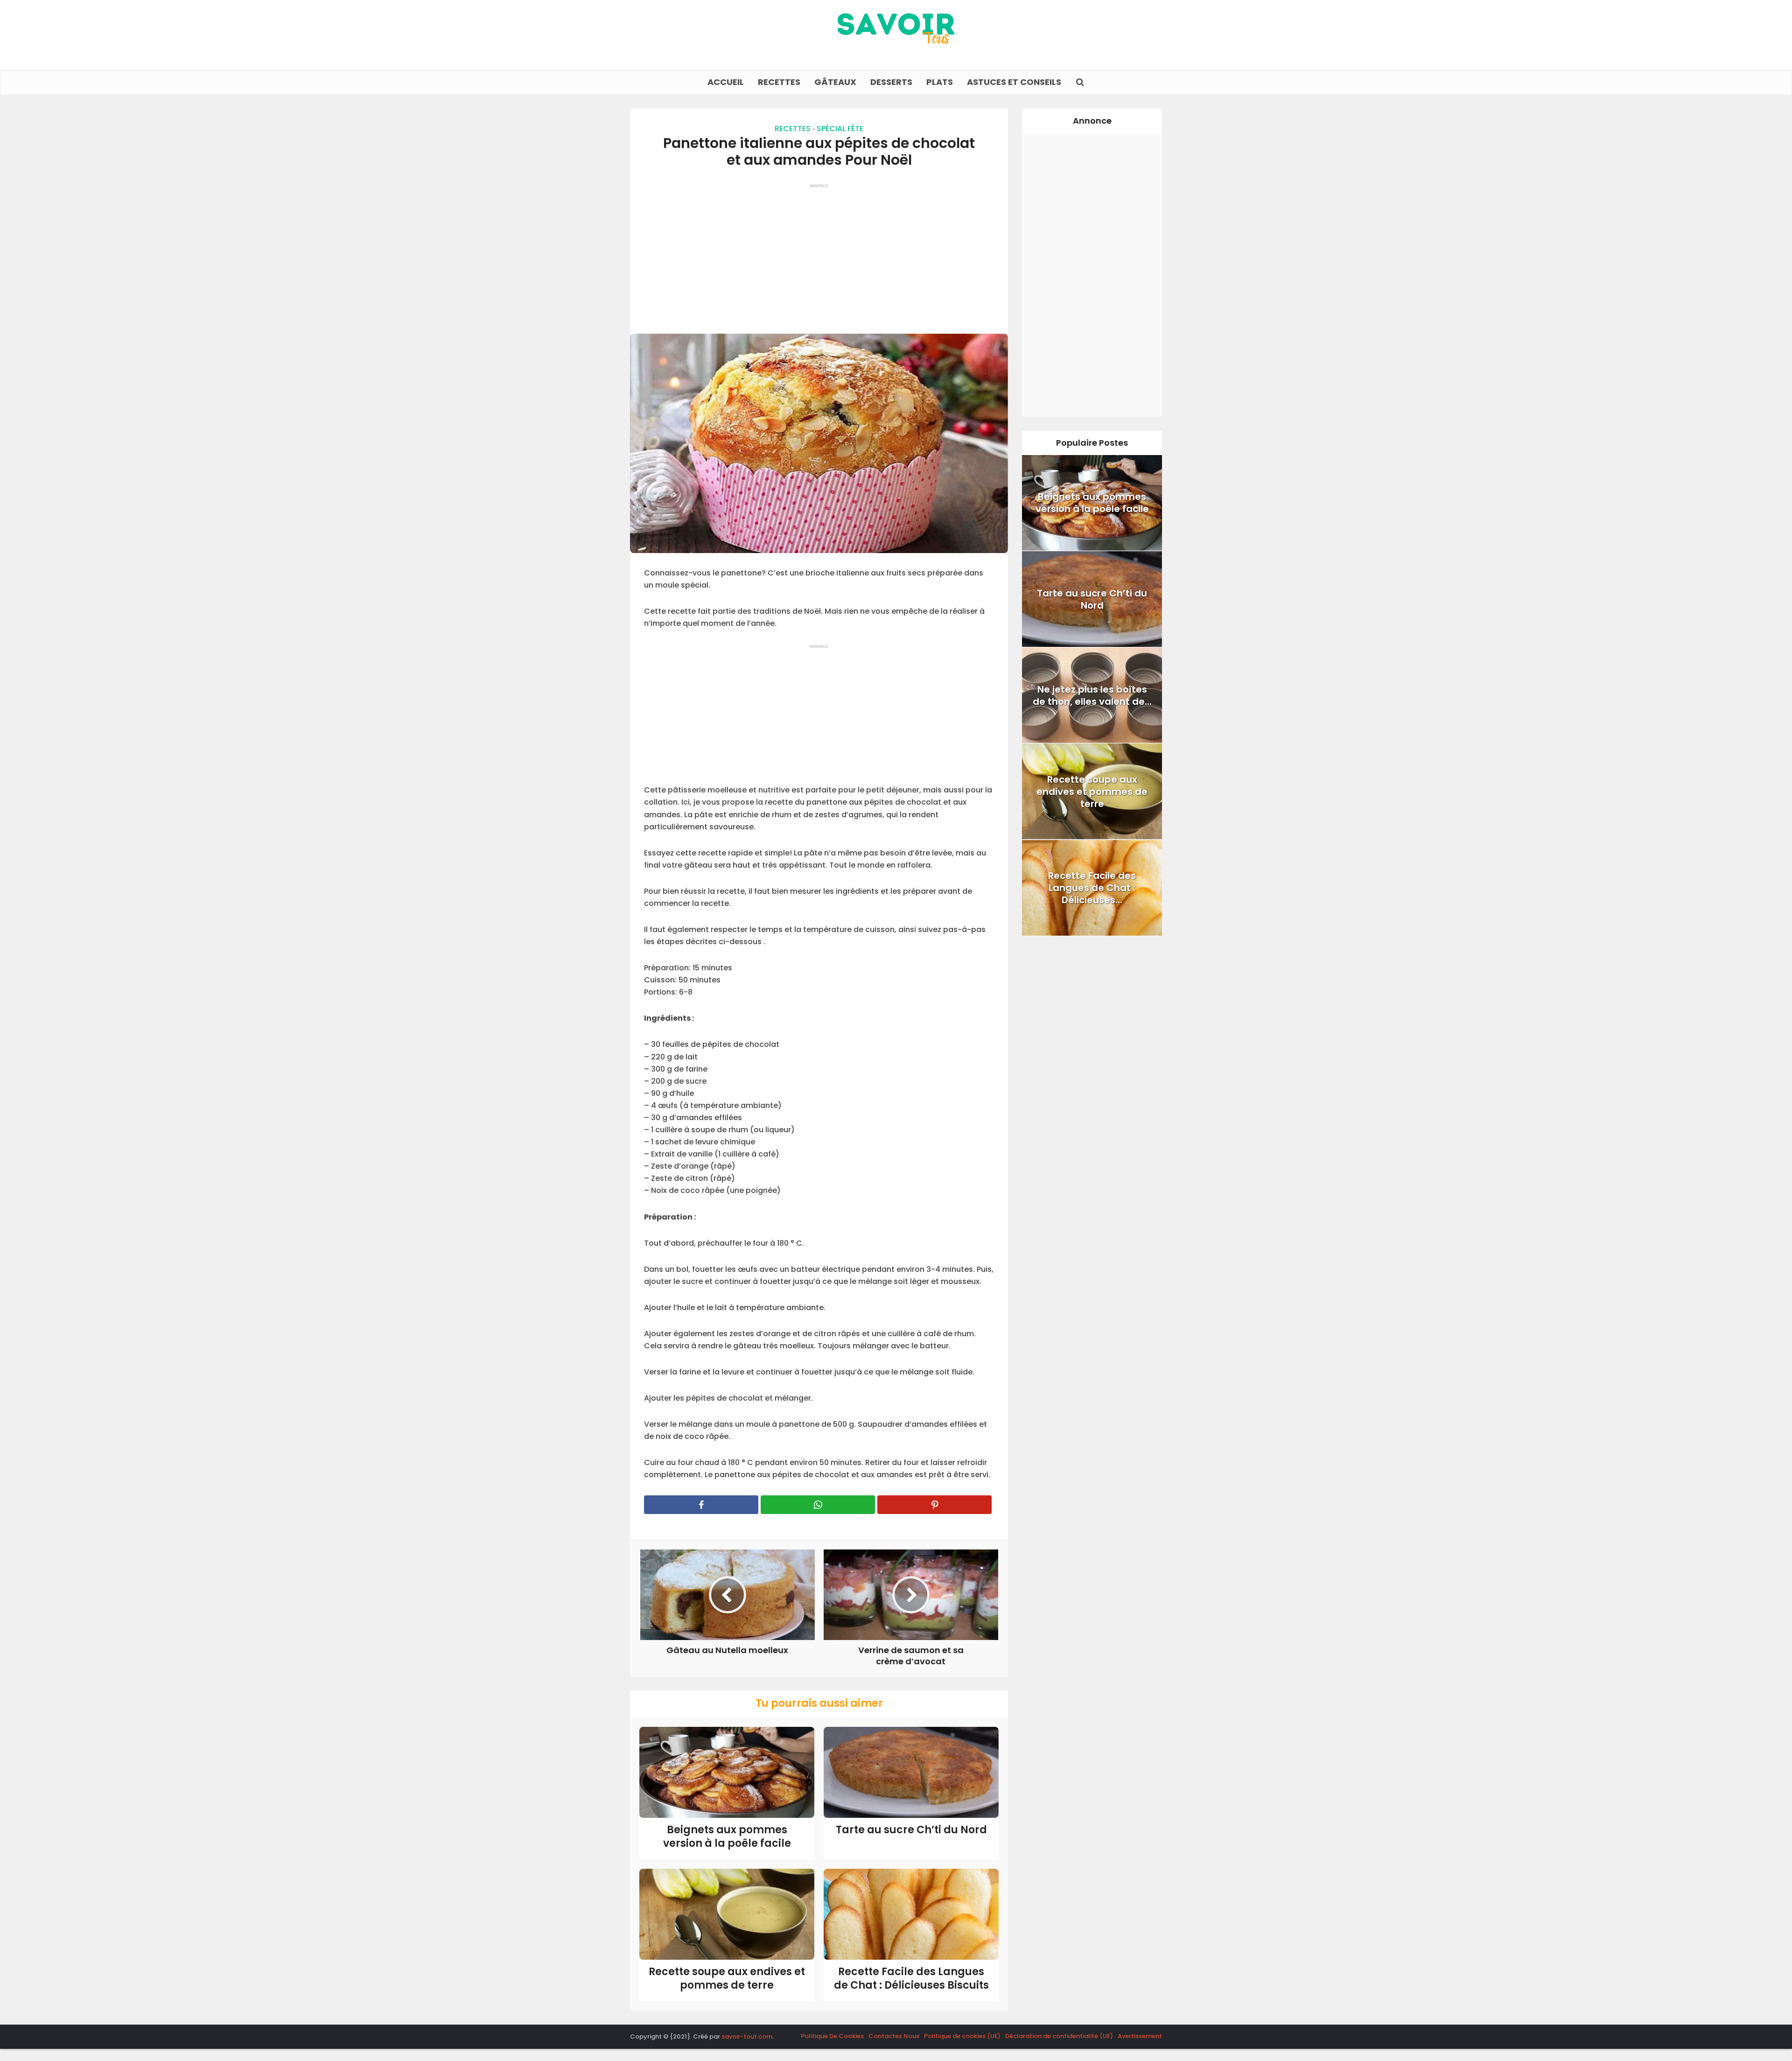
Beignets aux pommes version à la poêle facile (727, 1837)
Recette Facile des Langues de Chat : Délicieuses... (1092, 888)
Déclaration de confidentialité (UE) (1059, 2036)
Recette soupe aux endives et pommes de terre (727, 1978)
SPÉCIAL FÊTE (840, 129)
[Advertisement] (819, 254)
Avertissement (1140, 2036)
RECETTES (779, 82)
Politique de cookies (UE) (962, 2036)
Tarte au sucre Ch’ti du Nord (911, 1830)
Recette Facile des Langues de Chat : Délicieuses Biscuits (911, 1978)
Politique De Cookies (832, 2036)
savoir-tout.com (747, 2036)
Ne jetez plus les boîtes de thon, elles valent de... (1092, 695)
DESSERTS (891, 82)
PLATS (940, 82)
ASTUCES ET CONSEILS (1014, 82)
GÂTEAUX (835, 82)
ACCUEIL (726, 82)
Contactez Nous (894, 2036)
